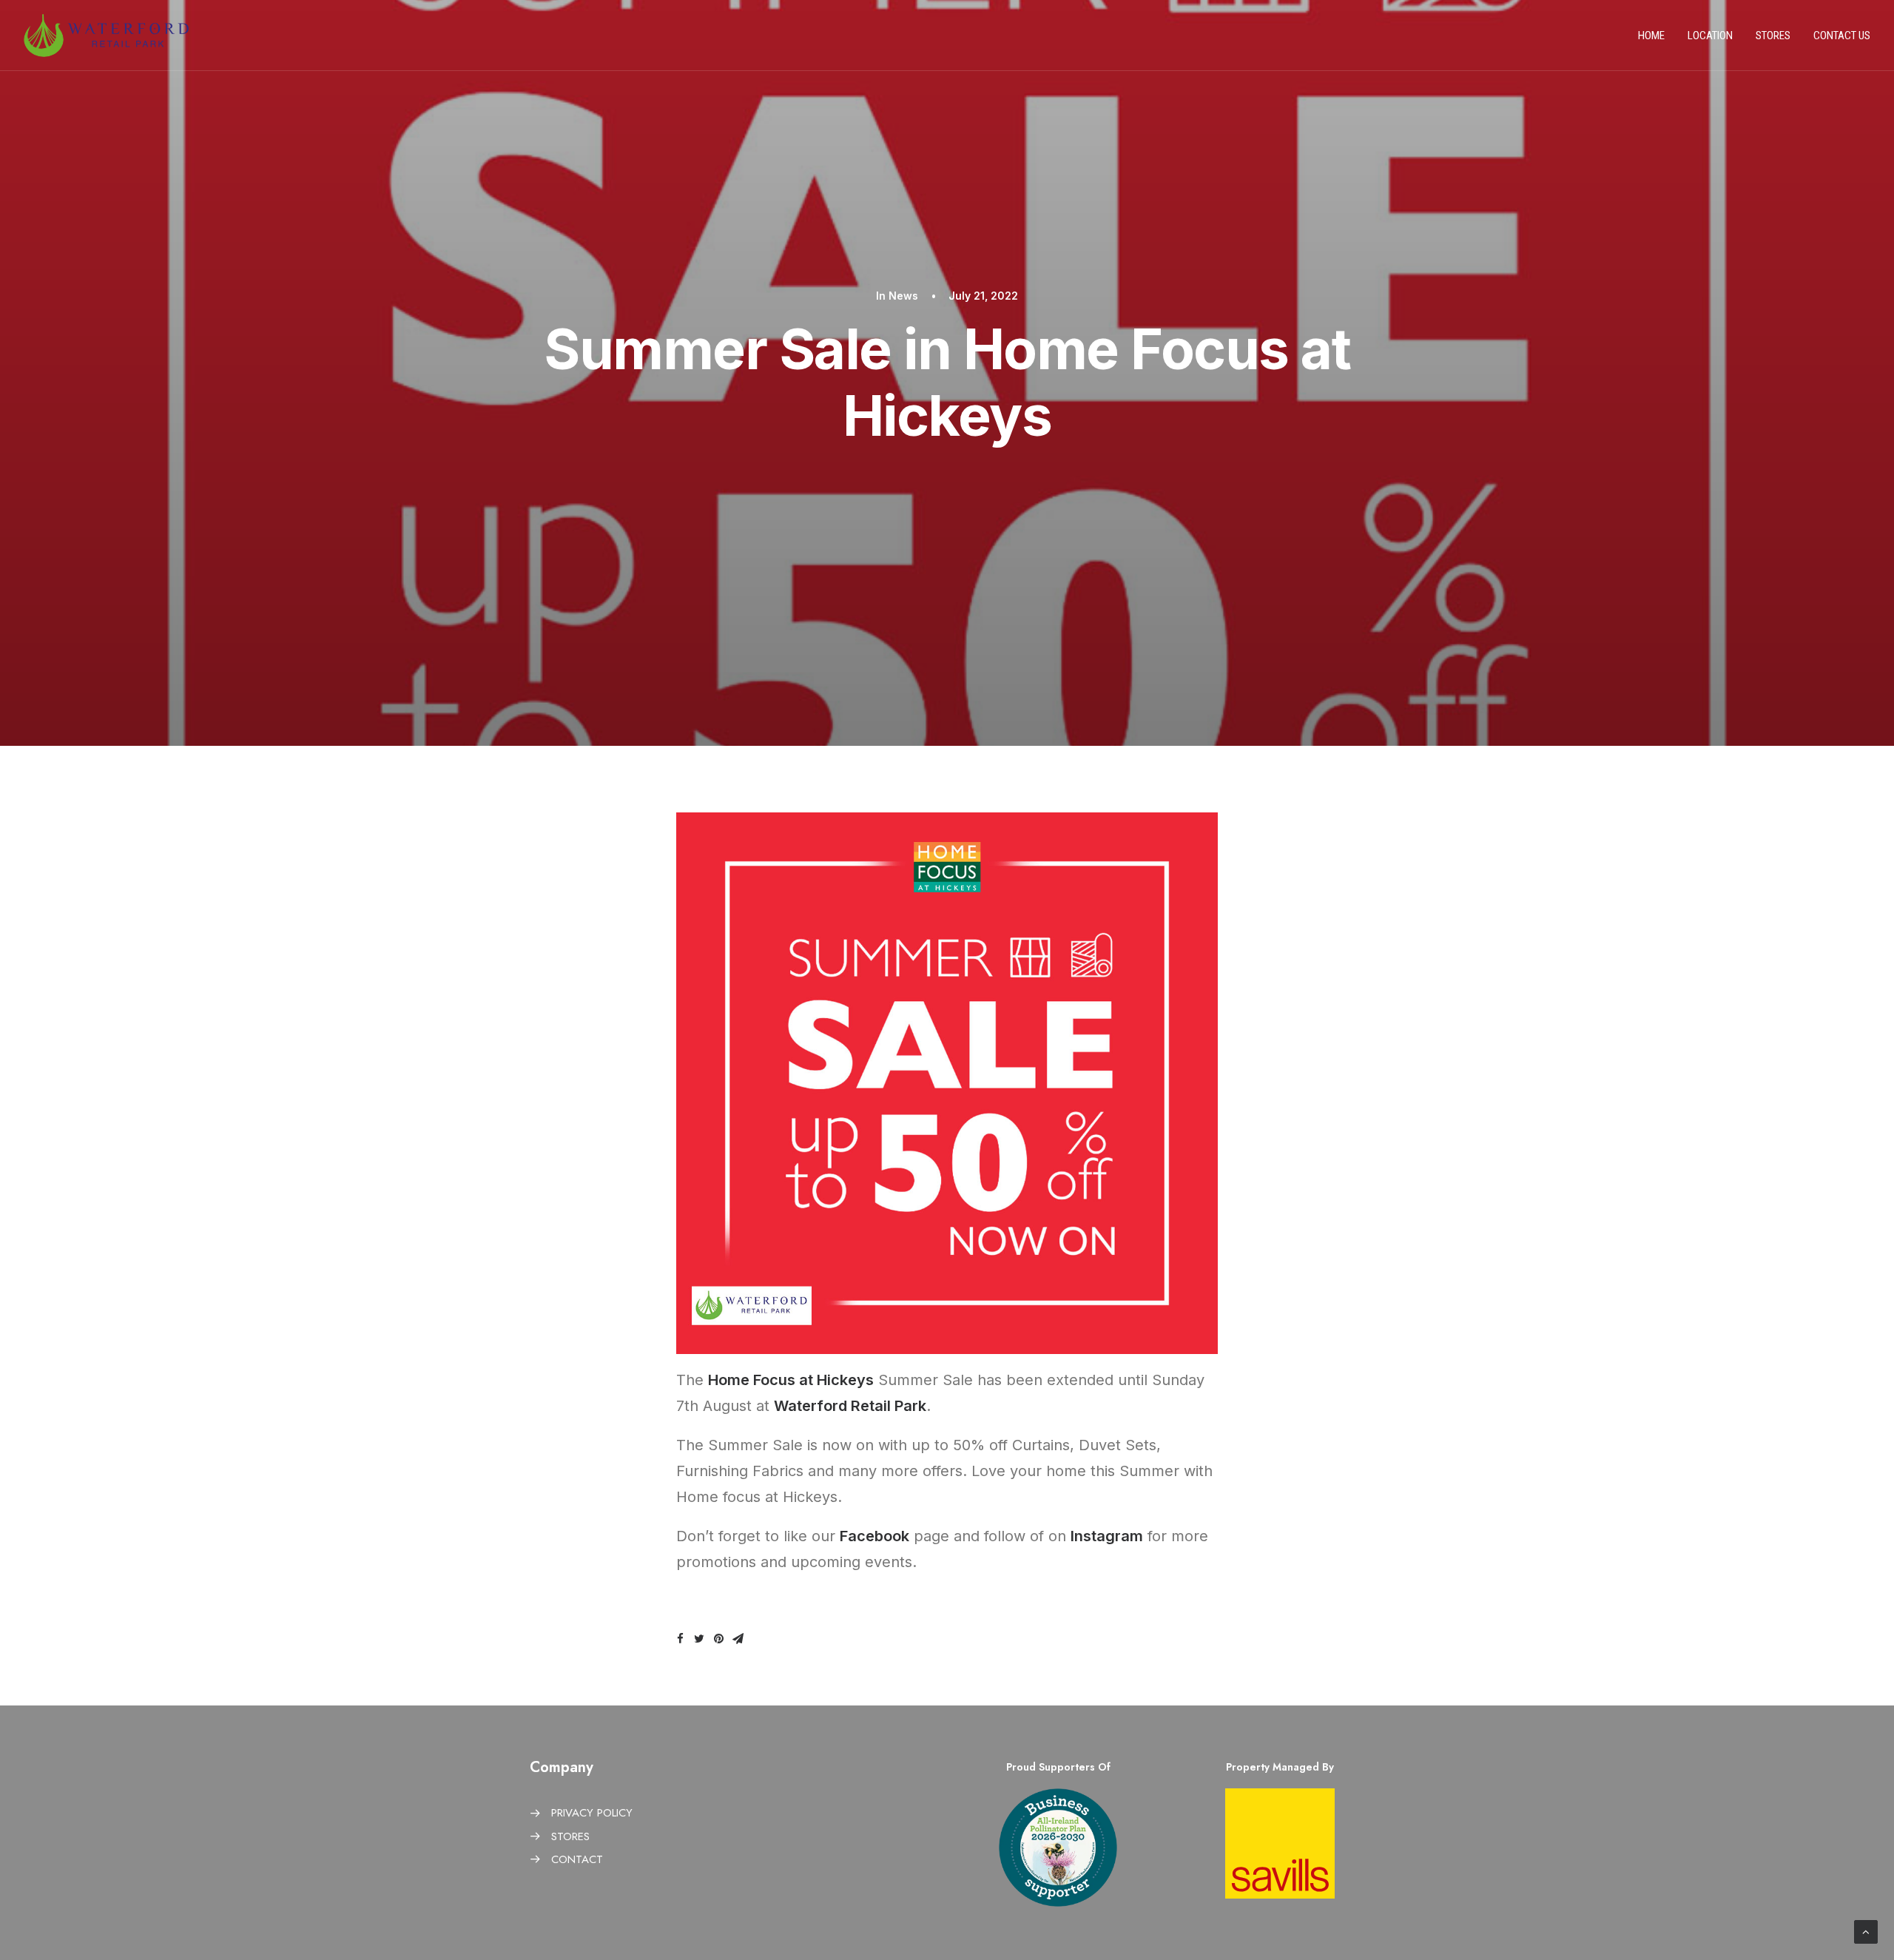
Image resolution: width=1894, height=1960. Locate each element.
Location (1710, 36)
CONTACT (577, 1859)
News (903, 296)
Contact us (1842, 36)
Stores (1773, 36)
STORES (570, 1836)
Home (1651, 36)
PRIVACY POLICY (592, 1813)
